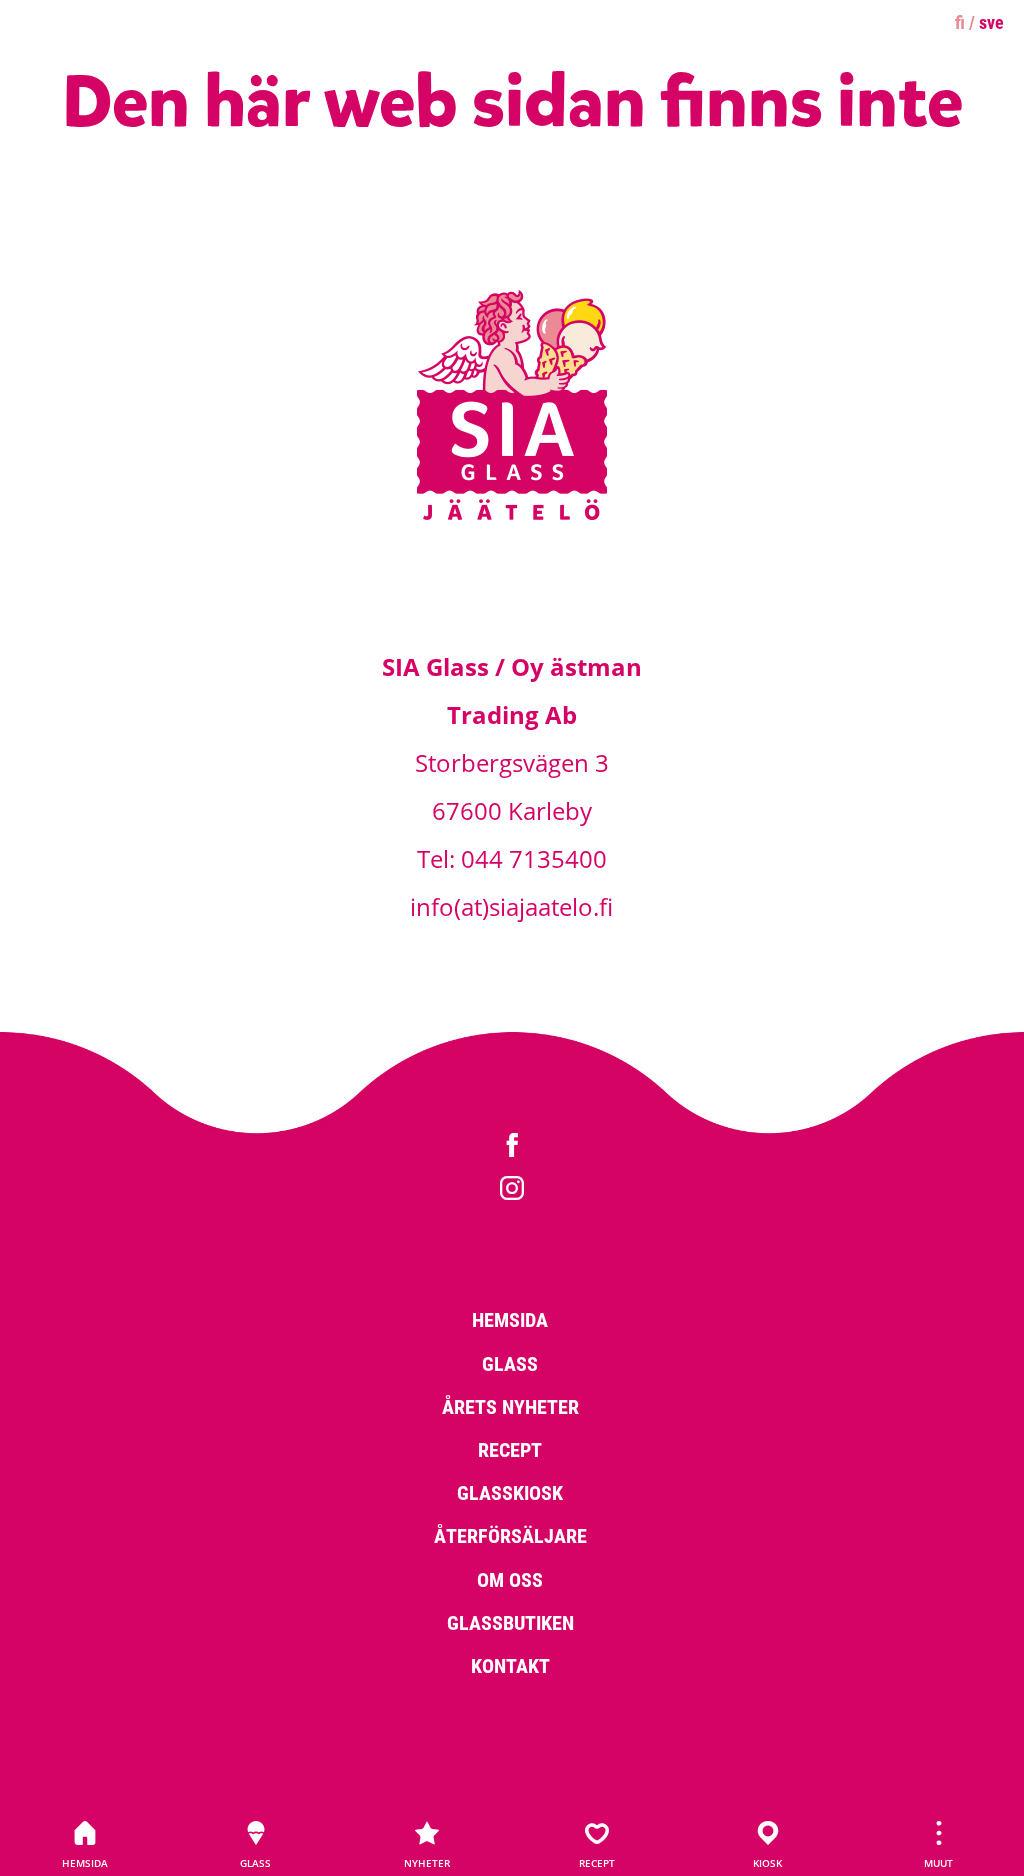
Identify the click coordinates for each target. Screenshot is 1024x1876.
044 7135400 (534, 858)
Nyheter (427, 1863)
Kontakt (510, 1665)
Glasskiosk (510, 1492)
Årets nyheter (510, 1406)
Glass (255, 1863)
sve (991, 22)
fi (960, 22)
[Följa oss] (512, 1147)
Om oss (510, 1579)
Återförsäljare (510, 1535)
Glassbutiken (510, 1622)
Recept (597, 1863)
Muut (938, 1863)
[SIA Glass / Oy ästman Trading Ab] (512, 516)
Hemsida (85, 1863)
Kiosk (767, 1863)
